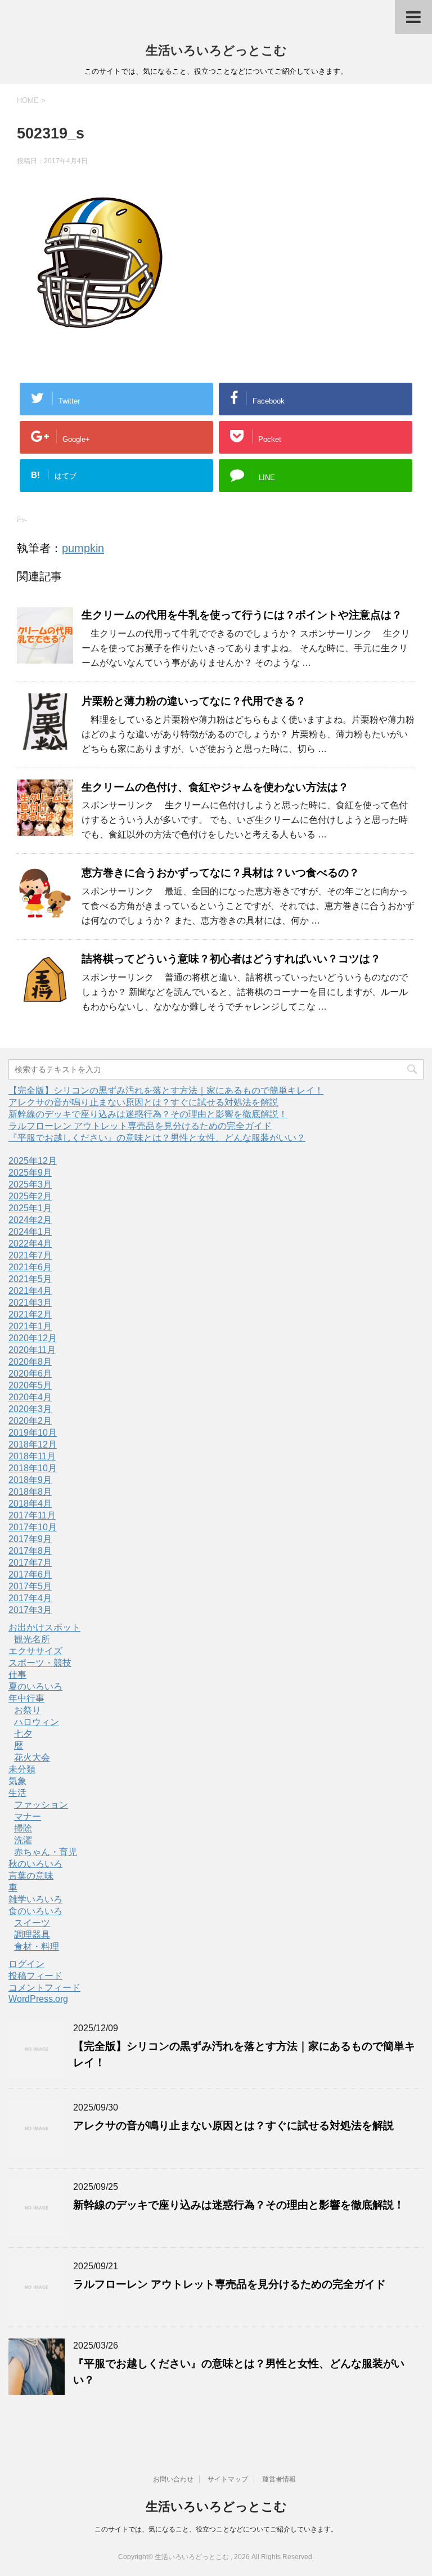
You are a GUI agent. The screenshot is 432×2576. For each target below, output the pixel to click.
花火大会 (32, 1757)
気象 (17, 1781)
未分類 (22, 1769)
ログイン (26, 1964)
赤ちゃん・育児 (46, 1852)
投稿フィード (35, 1976)
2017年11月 (32, 1515)
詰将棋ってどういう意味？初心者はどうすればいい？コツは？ (231, 959)
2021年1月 (30, 1326)
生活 (17, 1793)
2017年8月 (30, 1551)
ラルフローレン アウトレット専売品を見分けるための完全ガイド (140, 1126)
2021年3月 (30, 1303)
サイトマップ (228, 2479)
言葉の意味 (31, 1876)
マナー (28, 1816)
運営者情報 (279, 2479)
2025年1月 (30, 1208)
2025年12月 (33, 1161)
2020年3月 (30, 1409)
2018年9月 (30, 1480)
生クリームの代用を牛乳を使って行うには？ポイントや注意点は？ (242, 615)
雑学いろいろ (35, 1899)
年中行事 (26, 1698)
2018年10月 (33, 1468)
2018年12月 (33, 1444)
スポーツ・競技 (40, 1663)
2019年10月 (33, 1433)
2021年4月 (30, 1291)
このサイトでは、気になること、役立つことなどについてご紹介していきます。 (216, 2529)
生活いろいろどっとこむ (216, 50)
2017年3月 (30, 1610)
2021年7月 (30, 1255)
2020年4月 (30, 1397)
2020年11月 (32, 1350)
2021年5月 (30, 1279)
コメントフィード (44, 1988)
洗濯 (23, 1840)
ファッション (41, 1805)
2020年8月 (30, 1362)
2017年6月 (30, 1574)
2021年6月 (30, 1267)
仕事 (17, 1675)
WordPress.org (38, 1999)
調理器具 (32, 1935)
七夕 (23, 1734)
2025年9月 (30, 1173)
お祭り (28, 1710)
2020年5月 (30, 1385)
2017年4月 (30, 1598)
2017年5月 (30, 1586)
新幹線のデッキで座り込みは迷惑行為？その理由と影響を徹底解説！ (148, 1114)
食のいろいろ (35, 1911)
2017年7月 (30, 1563)
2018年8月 (30, 1492)
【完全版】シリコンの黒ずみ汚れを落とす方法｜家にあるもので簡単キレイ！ (166, 1090)
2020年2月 (30, 1421)
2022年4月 (30, 1244)
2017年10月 (33, 1527)
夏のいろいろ (35, 1686)
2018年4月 (30, 1504)
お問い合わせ (173, 2479)
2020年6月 (30, 1374)
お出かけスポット (44, 1627)
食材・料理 (37, 1946)
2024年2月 (30, 1220)
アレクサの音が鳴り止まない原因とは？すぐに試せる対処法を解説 (143, 1102)
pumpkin (83, 548)
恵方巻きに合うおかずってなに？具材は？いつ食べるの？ (220, 873)
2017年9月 (30, 1539)
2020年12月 (33, 1338)
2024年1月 (30, 1232)
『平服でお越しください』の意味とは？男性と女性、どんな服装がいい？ (157, 1138)
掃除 (23, 1828)
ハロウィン (37, 1722)
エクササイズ (35, 1651)
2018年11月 (32, 1456)
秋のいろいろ (35, 1864)
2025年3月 (30, 1184)
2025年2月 (30, 1196)
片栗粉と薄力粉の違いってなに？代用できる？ (194, 701)
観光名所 (32, 1639)
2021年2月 (30, 1314)
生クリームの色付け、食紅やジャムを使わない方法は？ (215, 787)
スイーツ (32, 1923)
